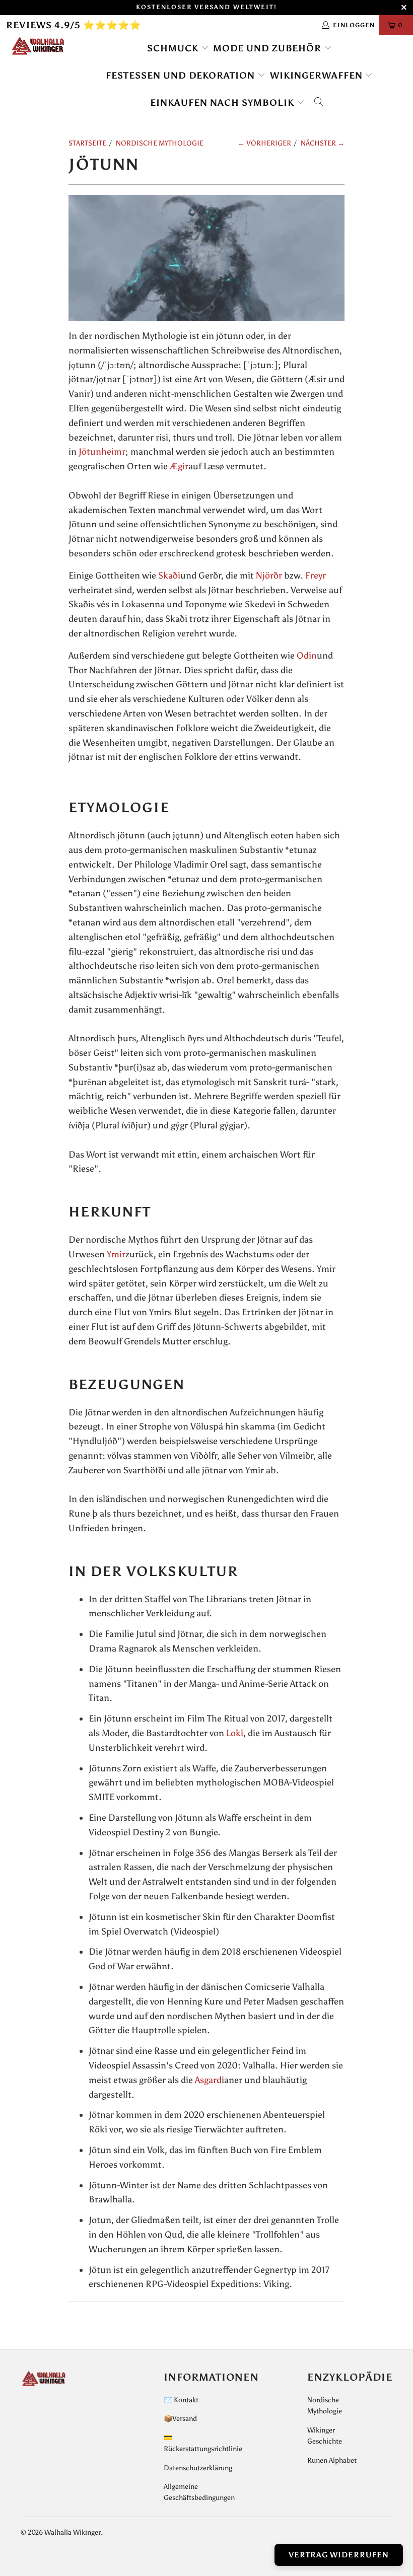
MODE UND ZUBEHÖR (268, 48)
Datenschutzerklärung (198, 2468)
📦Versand (180, 2419)
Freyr (316, 576)
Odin (307, 656)
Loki (235, 1733)
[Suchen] (319, 103)
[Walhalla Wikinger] (38, 46)
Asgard (208, 2080)
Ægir (179, 466)
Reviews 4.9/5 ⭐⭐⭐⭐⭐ (74, 25)
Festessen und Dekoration (182, 76)
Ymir (116, 1254)
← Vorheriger (264, 143)
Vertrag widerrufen (339, 2555)
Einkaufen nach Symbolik (223, 103)
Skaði (169, 576)
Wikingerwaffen (318, 76)
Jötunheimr (102, 452)
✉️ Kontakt (181, 2400)
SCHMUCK (174, 48)
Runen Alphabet (332, 2460)
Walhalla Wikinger (73, 2532)
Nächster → (323, 143)
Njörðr (269, 576)
